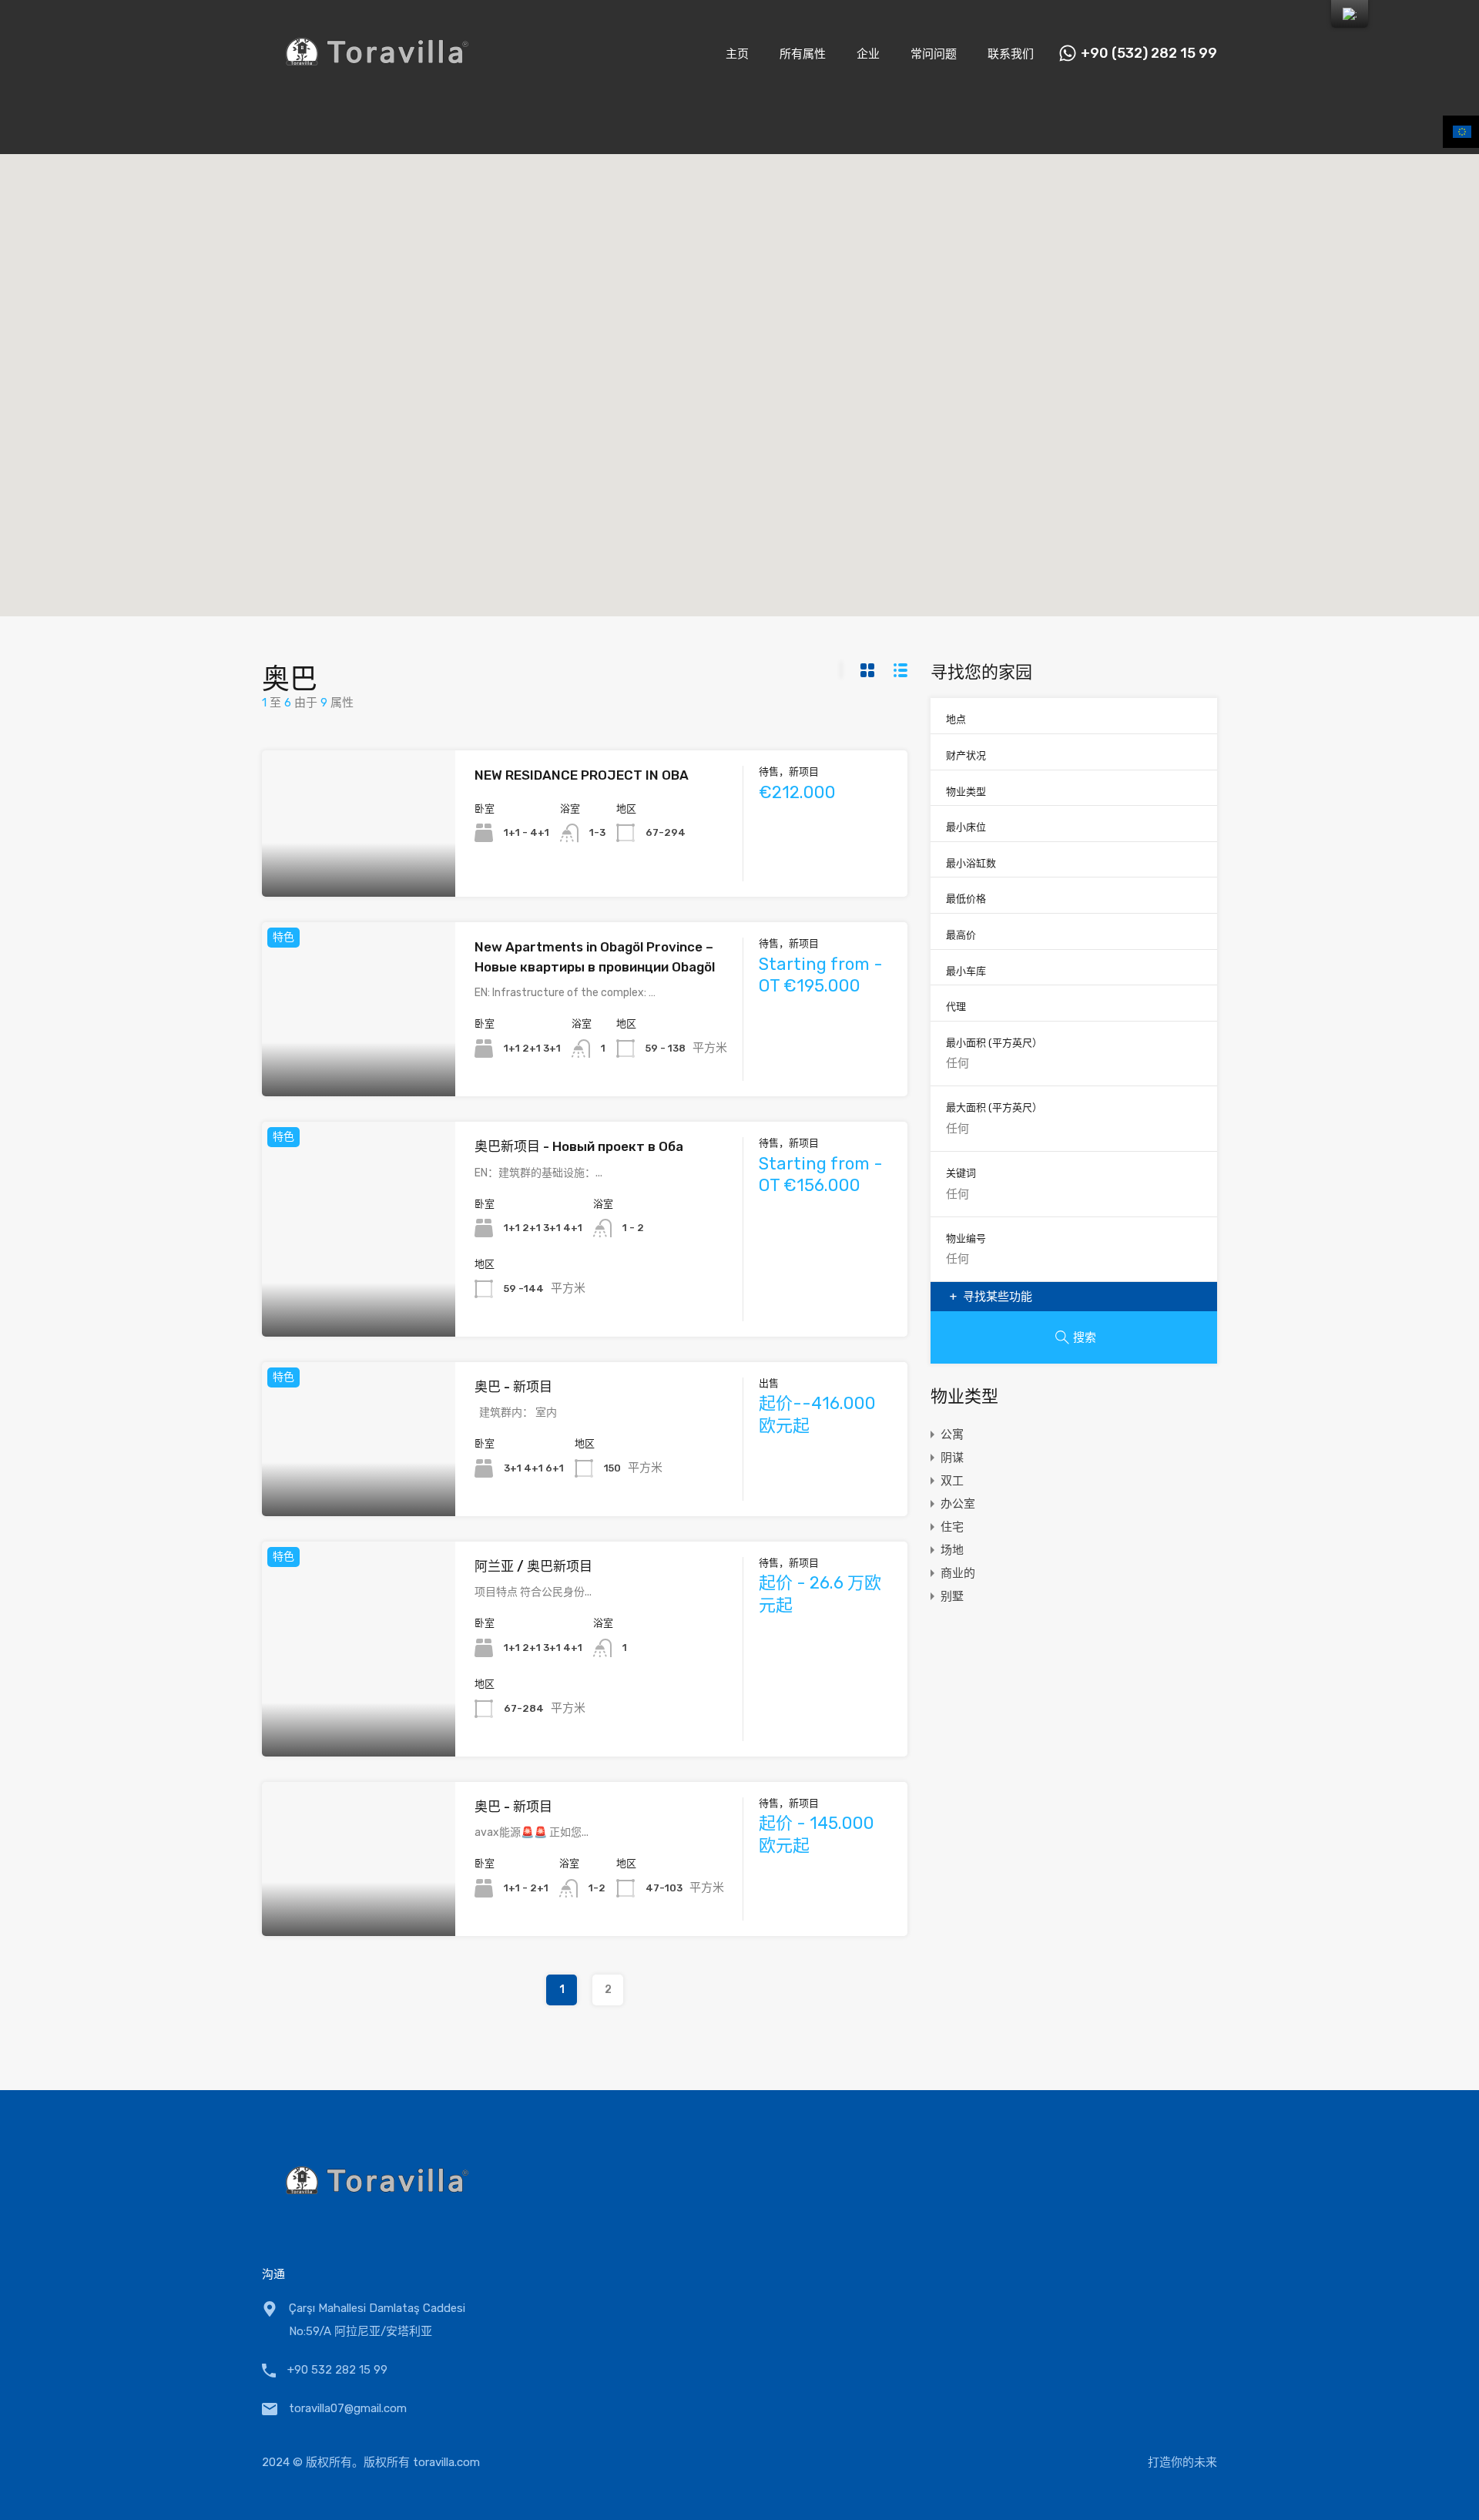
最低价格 (966, 899)
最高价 (961, 935)
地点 (956, 719)
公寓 (952, 1434)
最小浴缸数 (971, 863)
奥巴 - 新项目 (513, 1387)
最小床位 (966, 827)
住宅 (952, 1527)
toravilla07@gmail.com (348, 2408)
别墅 (952, 1596)
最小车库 (966, 971)
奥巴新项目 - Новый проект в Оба (579, 1146)
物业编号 (966, 1238)
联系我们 (1011, 54)
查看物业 (359, 868)
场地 (952, 1550)
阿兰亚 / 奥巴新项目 (533, 1566)
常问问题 (934, 54)
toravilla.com (446, 2462)
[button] (640, 389)
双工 (952, 1481)
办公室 (958, 1504)
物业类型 (966, 792)
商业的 (958, 1573)
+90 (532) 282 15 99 (1149, 54)
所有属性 (803, 54)
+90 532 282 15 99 (337, 2370)
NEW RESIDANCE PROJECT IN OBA (582, 775)
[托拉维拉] (377, 86)
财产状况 (966, 755)
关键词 (961, 1173)
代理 (956, 1007)
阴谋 (952, 1458)
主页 (737, 54)
